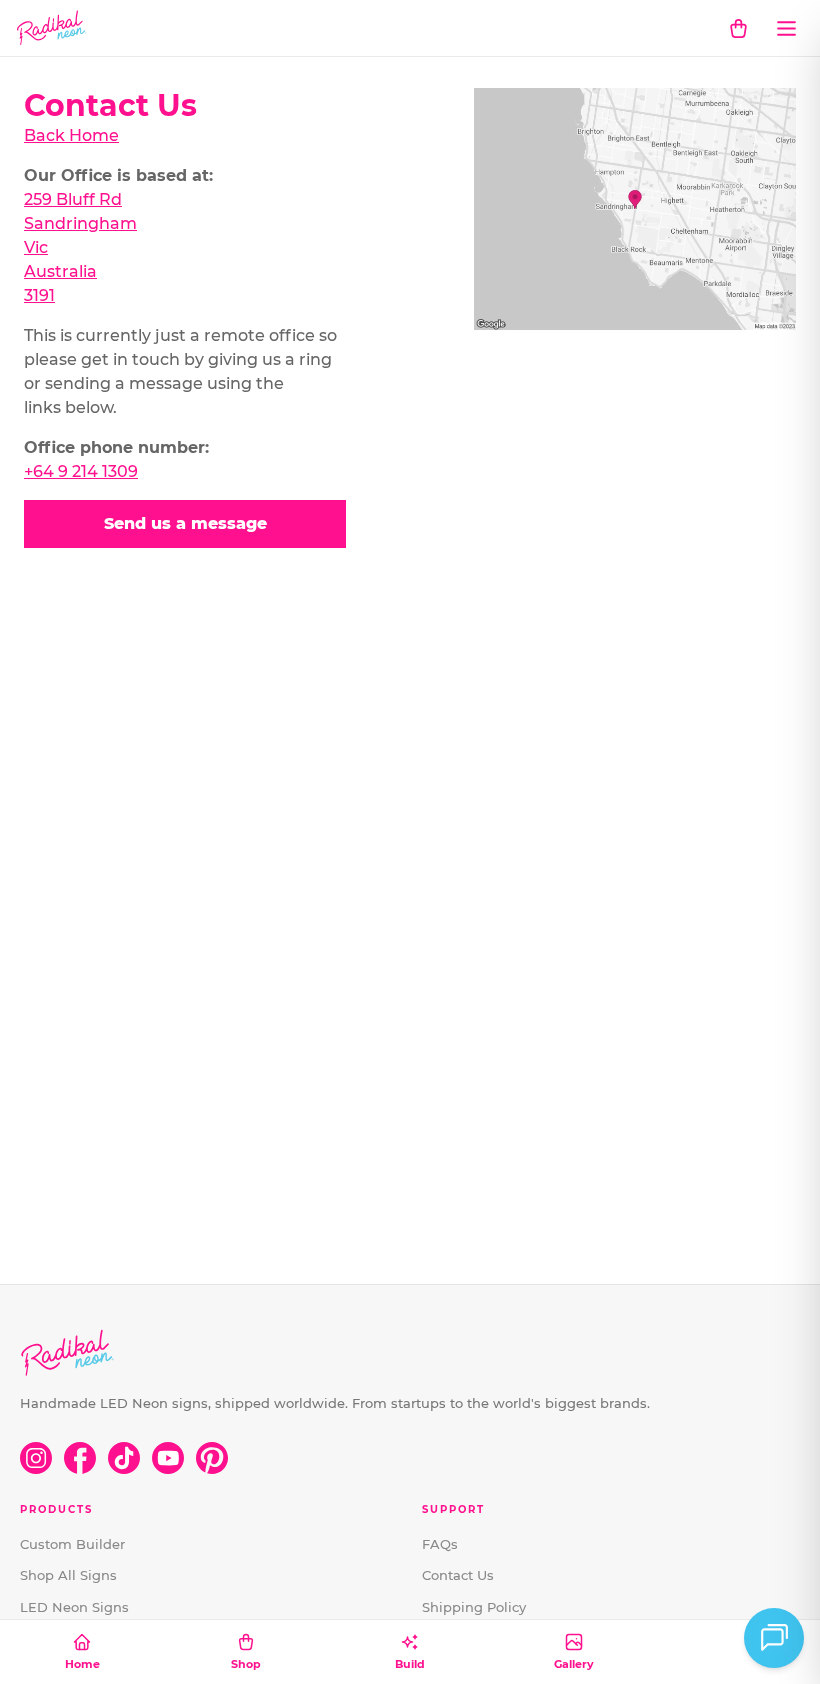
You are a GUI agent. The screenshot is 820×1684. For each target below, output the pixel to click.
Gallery (574, 1664)
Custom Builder (72, 1544)
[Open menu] (786, 28)
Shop (246, 1664)
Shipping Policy (474, 1607)
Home (82, 1664)
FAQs (440, 1544)
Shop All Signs (68, 1575)
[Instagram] (36, 1458)
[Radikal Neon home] (51, 28)
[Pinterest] (212, 1458)
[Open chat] (774, 1638)
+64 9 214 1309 (81, 471)
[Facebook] (80, 1458)
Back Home (71, 135)
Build (410, 1664)
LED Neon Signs (74, 1607)
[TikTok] (124, 1458)
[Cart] (738, 28)
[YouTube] (168, 1458)
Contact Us (458, 1575)
